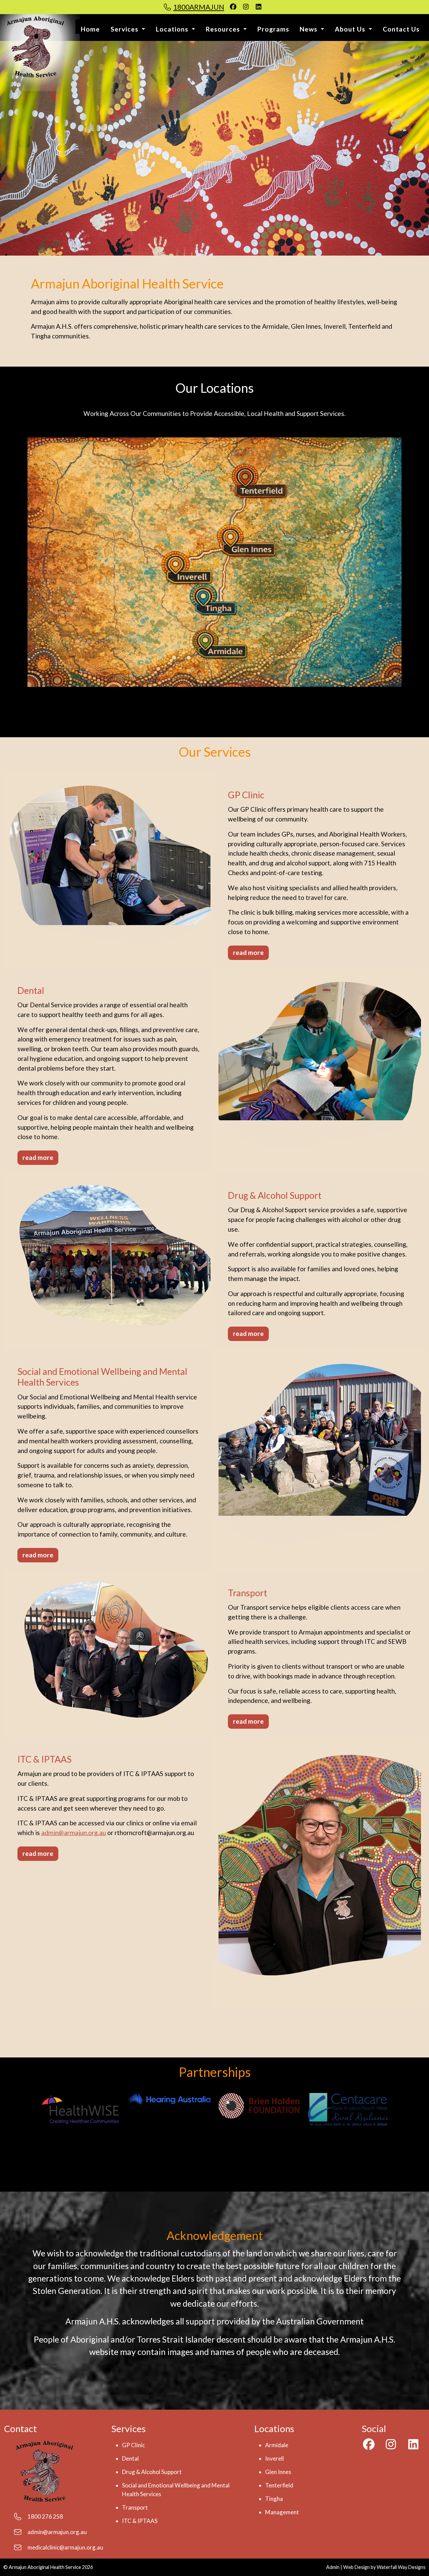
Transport (135, 2507)
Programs (273, 29)
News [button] (309, 29)
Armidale (277, 2445)
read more (248, 952)
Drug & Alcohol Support (152, 2472)
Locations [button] (173, 29)
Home (90, 29)
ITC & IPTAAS (140, 2521)
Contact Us (401, 29)
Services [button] (125, 29)
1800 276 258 (45, 2516)
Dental (130, 2458)
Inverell (274, 2458)
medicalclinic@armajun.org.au (65, 2547)
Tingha (274, 2499)
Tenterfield (279, 2485)
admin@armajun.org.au (74, 1833)
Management (282, 2512)
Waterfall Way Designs (401, 2567)
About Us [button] (351, 29)
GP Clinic (133, 2445)
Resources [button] (224, 29)
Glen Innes (278, 2472)
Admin (333, 2567)
